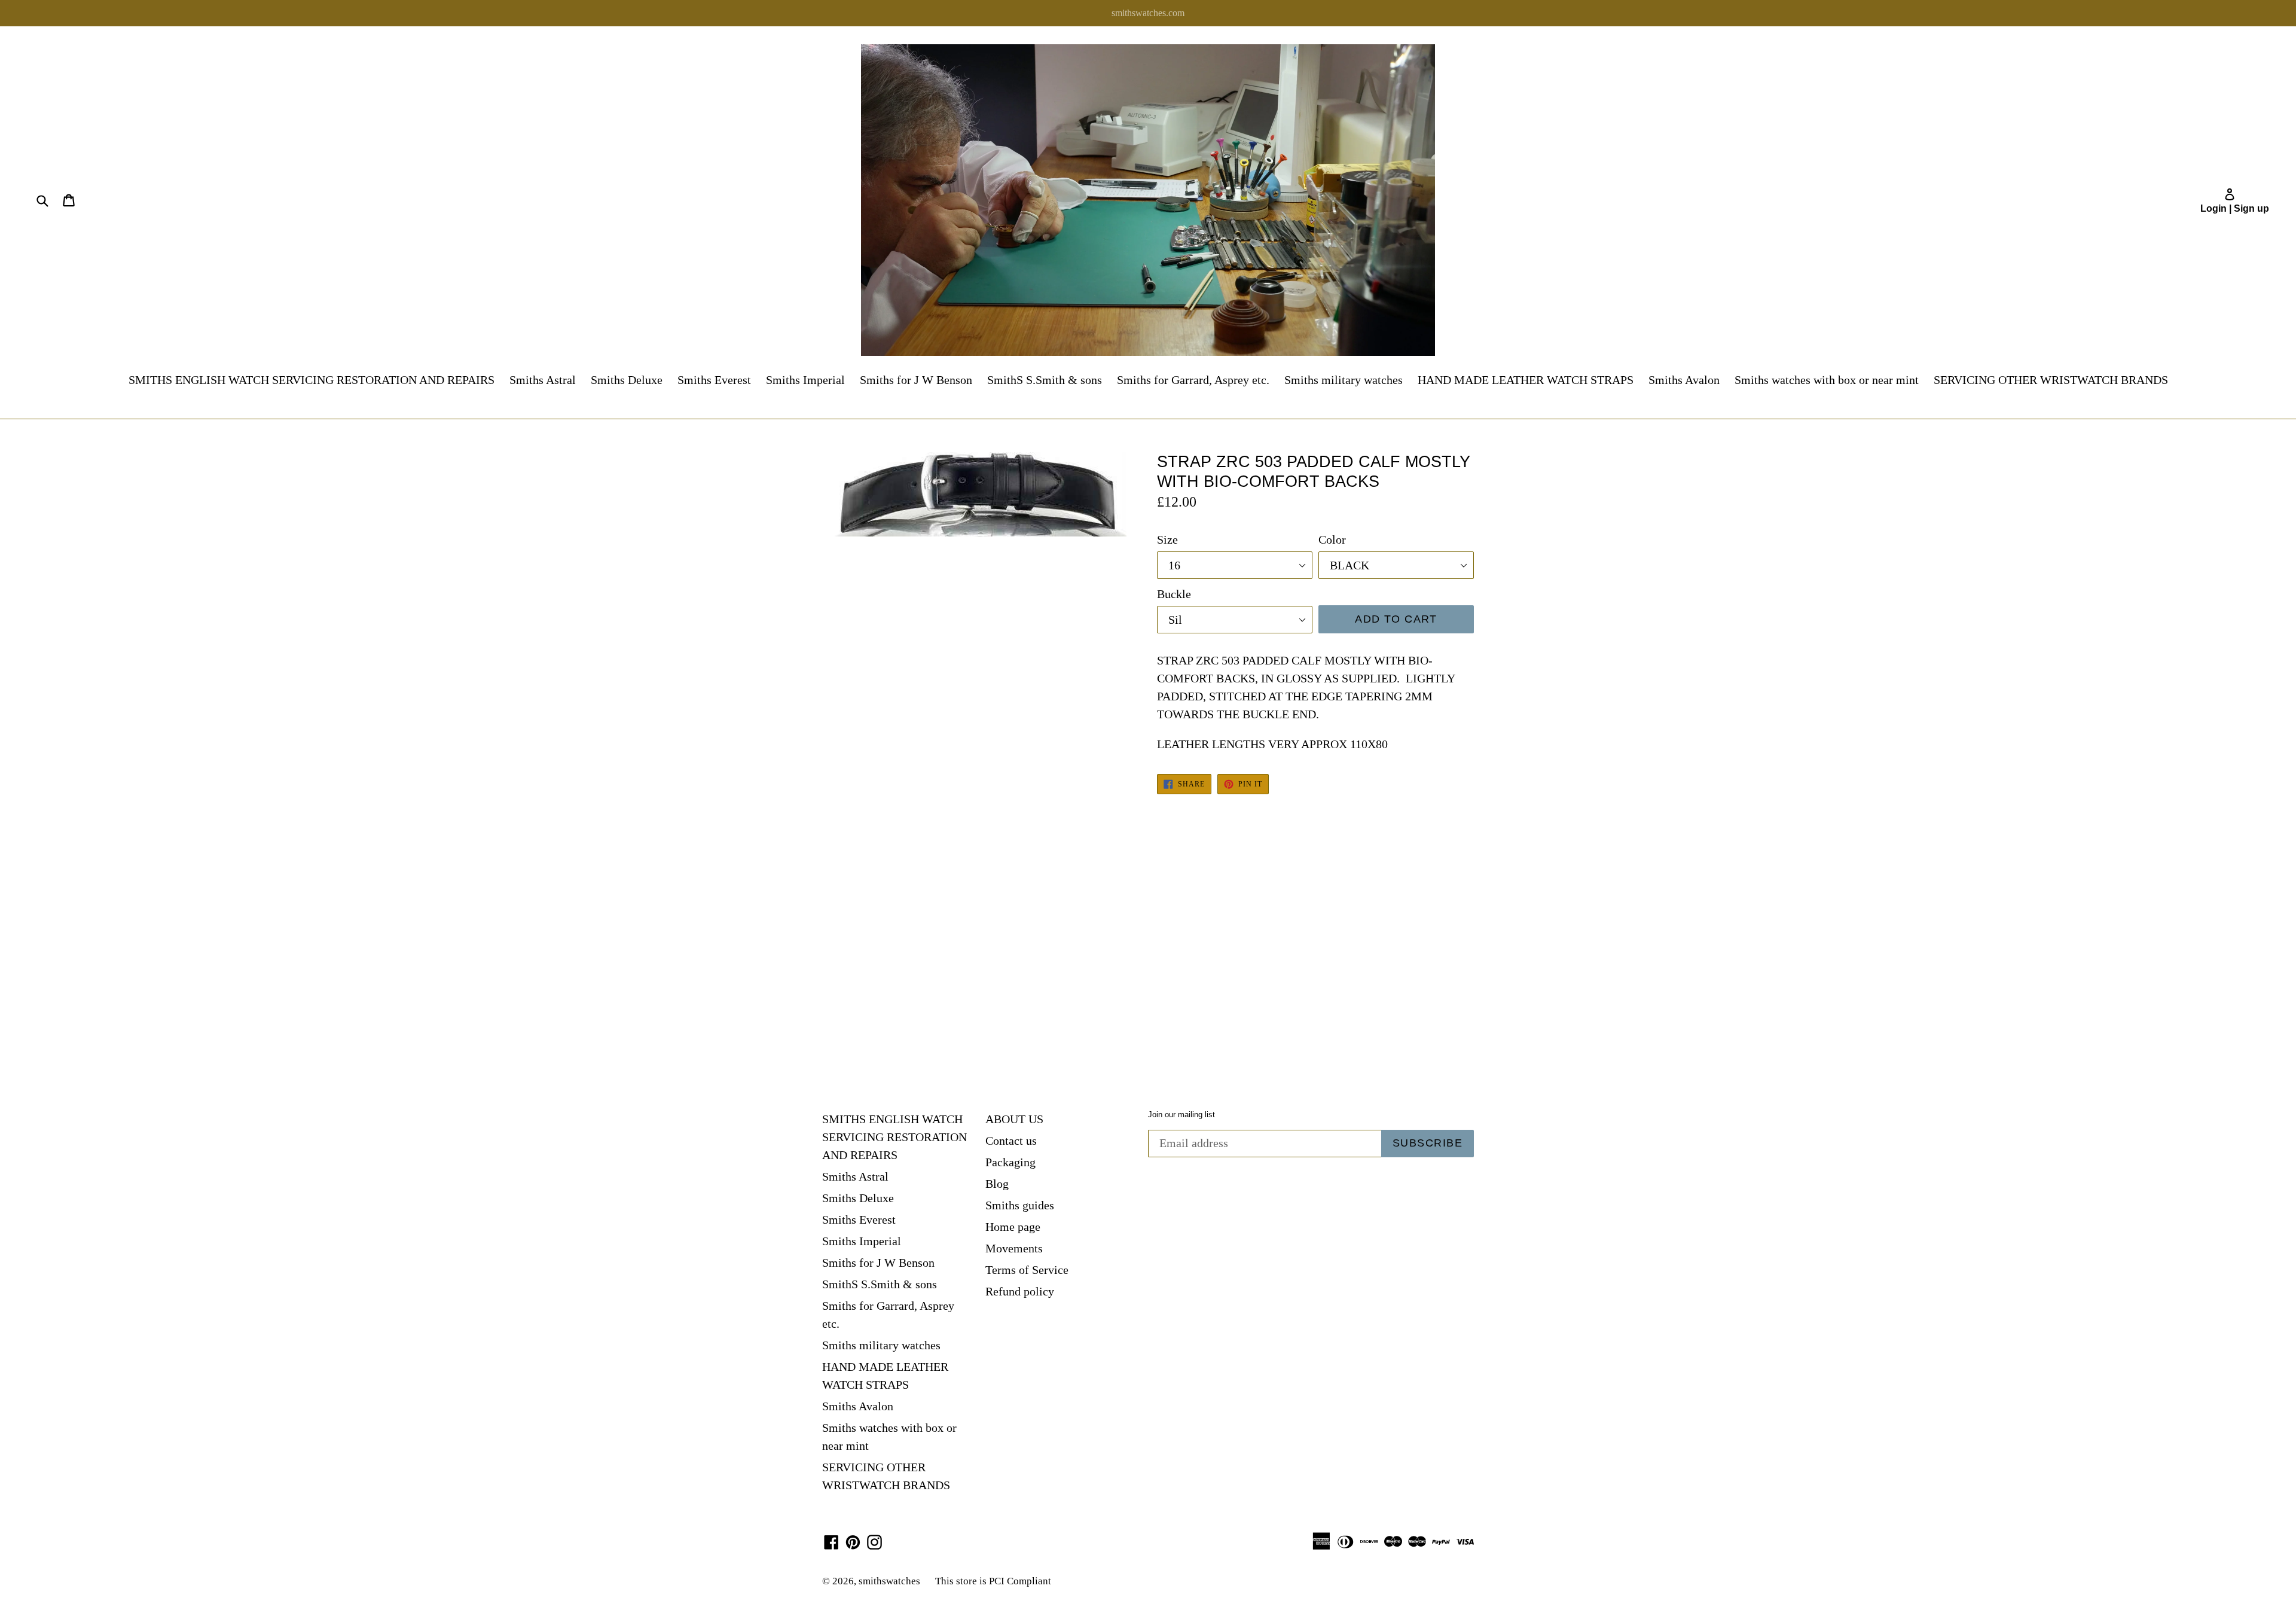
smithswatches (889, 1581)
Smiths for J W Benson (916, 380)
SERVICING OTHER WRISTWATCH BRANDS (2051, 380)
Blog (997, 1184)
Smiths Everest (714, 380)
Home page (1013, 1227)
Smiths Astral (543, 380)
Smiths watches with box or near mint (1827, 380)
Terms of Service (1027, 1270)
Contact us (1011, 1141)
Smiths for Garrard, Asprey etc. (1193, 380)
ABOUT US (1014, 1119)
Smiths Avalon (1684, 380)
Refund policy (1020, 1291)
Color (1332, 539)
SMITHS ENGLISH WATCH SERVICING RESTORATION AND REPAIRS (312, 380)
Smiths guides (1020, 1205)
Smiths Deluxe (627, 380)
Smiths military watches (1344, 380)
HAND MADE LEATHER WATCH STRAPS (1526, 380)
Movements (1014, 1248)
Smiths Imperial (805, 380)
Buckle (1174, 594)
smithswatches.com (1148, 13)
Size (1167, 539)
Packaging (1010, 1162)
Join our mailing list (1181, 1115)
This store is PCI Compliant (993, 1581)
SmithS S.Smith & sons (1045, 380)
